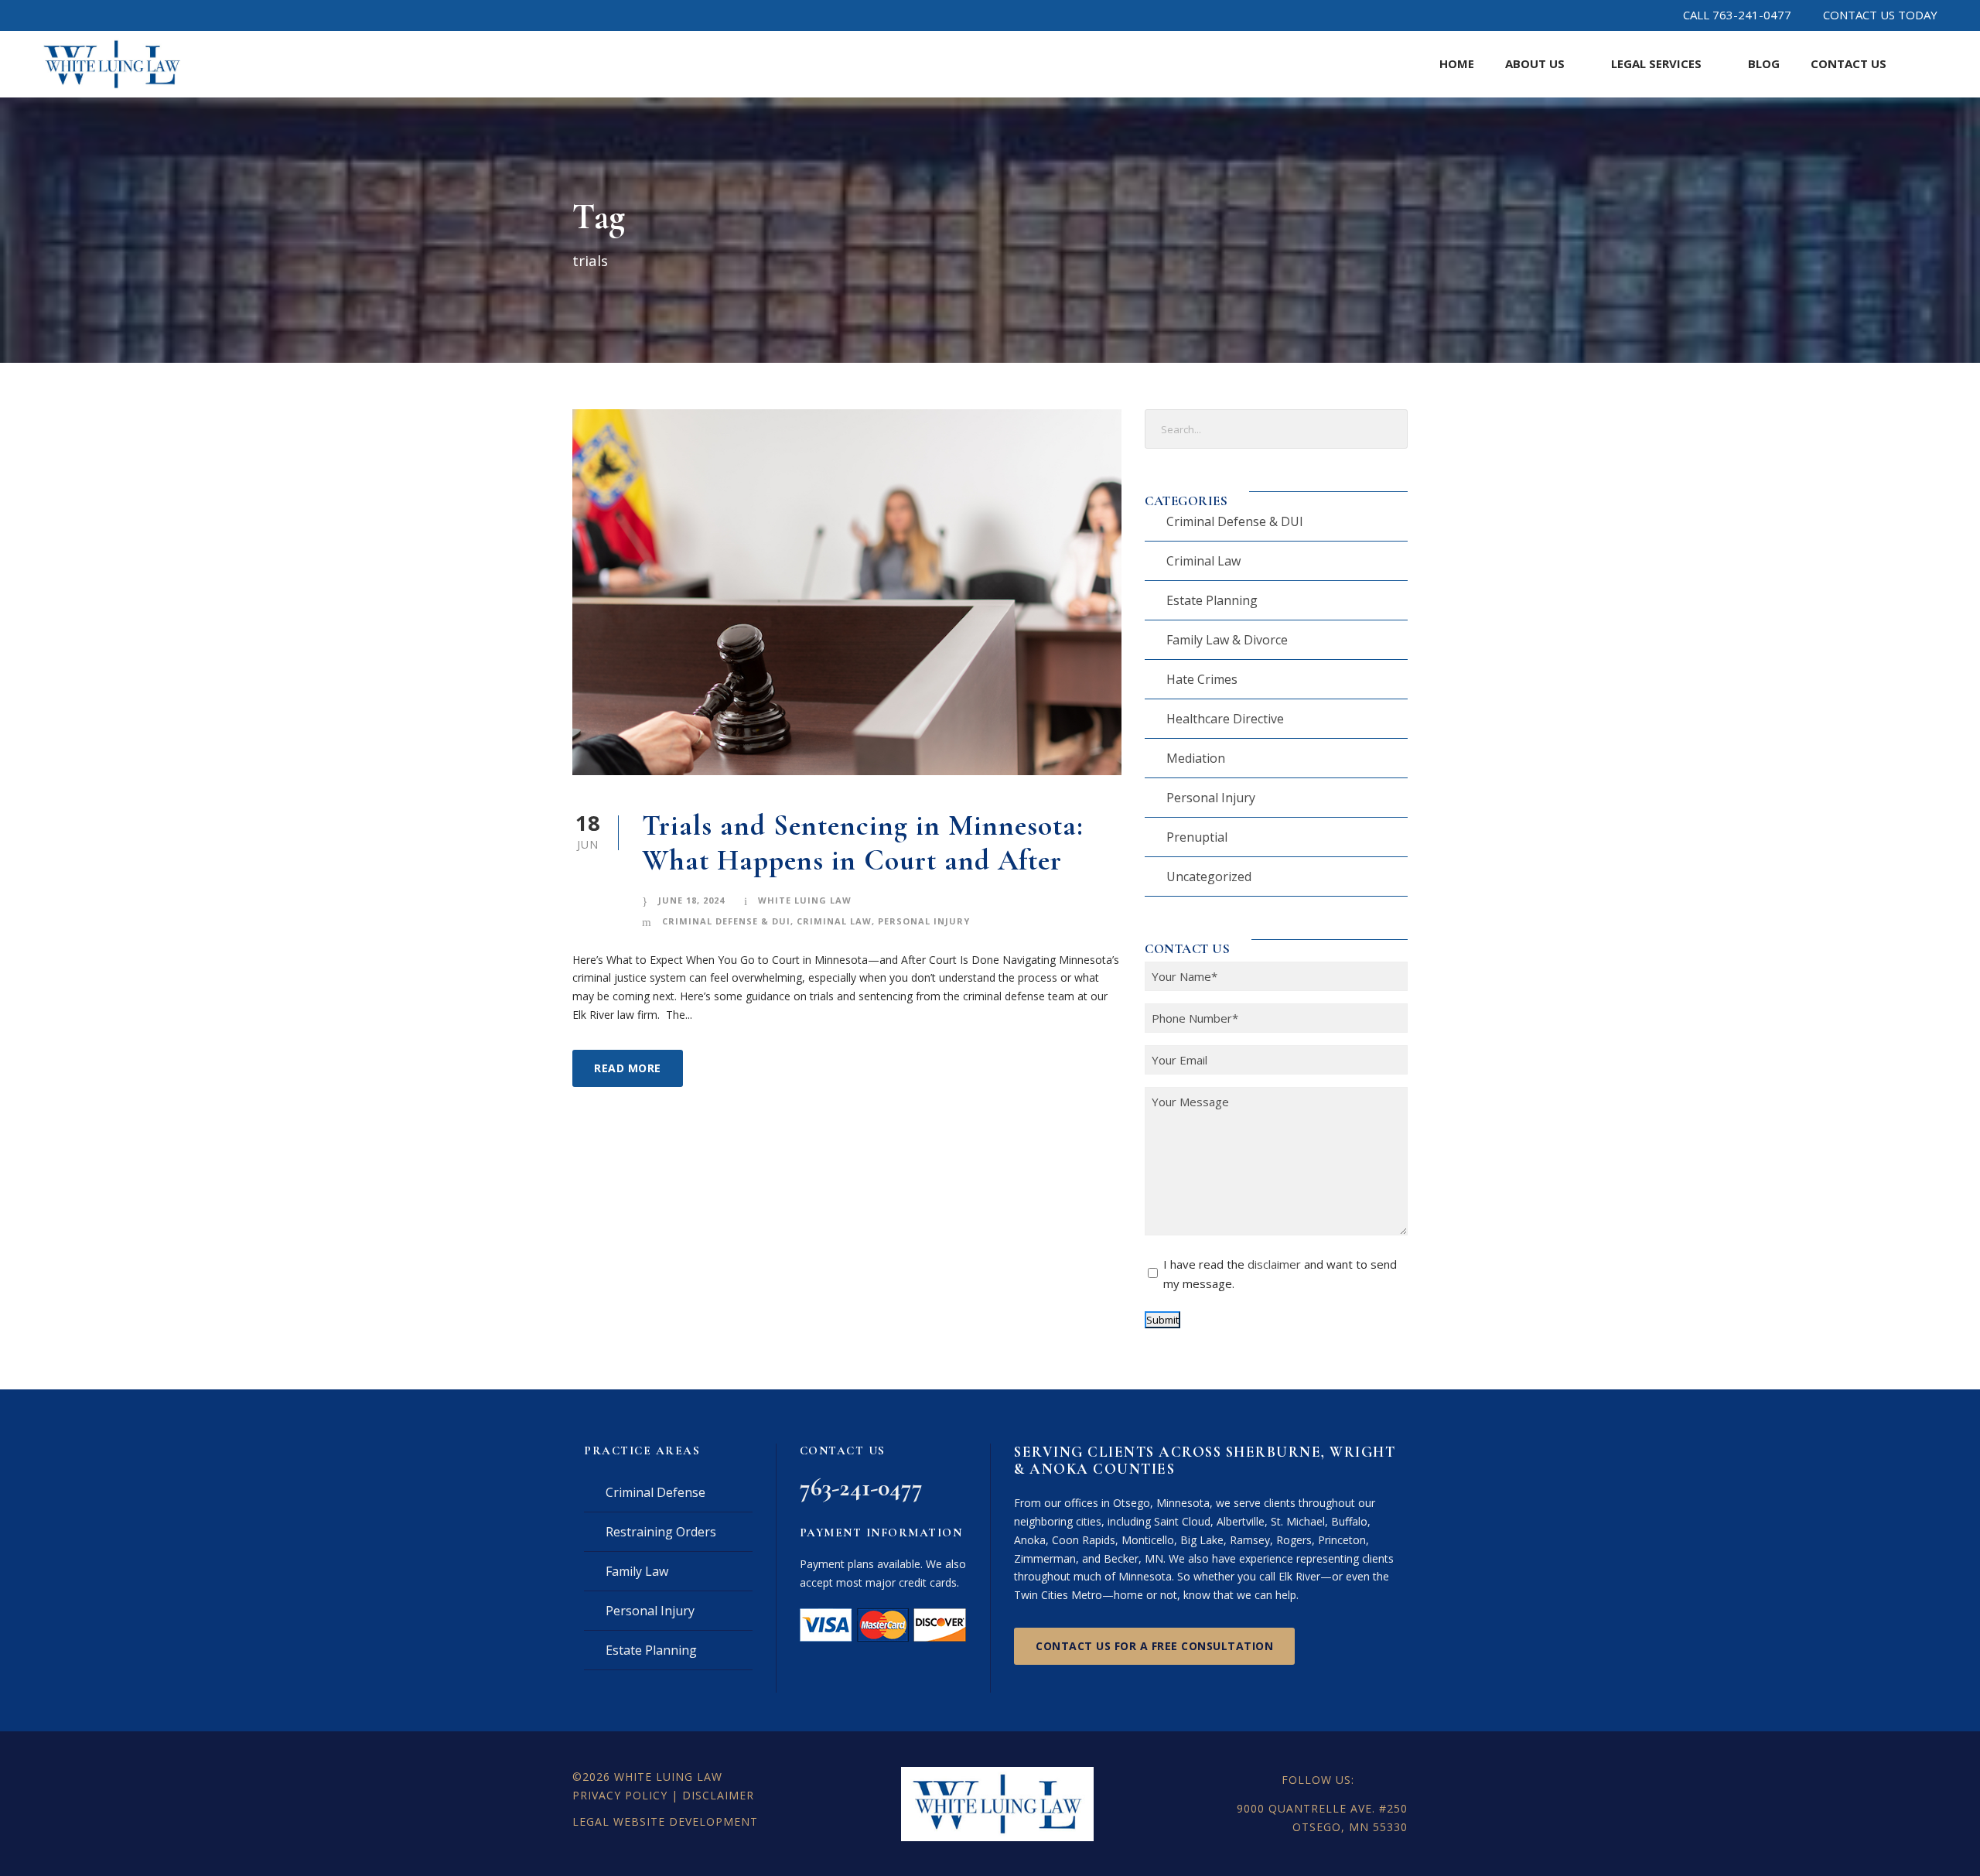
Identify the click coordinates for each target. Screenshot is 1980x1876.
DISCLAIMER (718, 1795)
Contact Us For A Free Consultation (1154, 1646)
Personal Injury (924, 921)
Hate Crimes (1202, 679)
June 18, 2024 (691, 900)
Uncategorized (1209, 876)
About (1535, 63)
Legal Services (1656, 63)
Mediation (1196, 758)
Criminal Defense (655, 1492)
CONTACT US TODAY (1880, 15)
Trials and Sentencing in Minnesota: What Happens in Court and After (863, 843)
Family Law (637, 1571)
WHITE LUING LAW (668, 1777)
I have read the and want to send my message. (1280, 1274)
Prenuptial (1197, 837)
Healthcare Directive (1225, 719)
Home (1457, 63)
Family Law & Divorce (1227, 640)
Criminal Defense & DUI (726, 921)
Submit (1162, 1320)
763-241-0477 (861, 1487)
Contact (1849, 63)
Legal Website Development (665, 1821)
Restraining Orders (661, 1532)
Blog (1764, 63)
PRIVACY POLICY (620, 1795)
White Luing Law (805, 900)
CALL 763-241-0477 (1737, 15)
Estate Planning (1212, 600)
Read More (628, 1068)
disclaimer (1274, 1264)
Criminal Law (834, 921)
